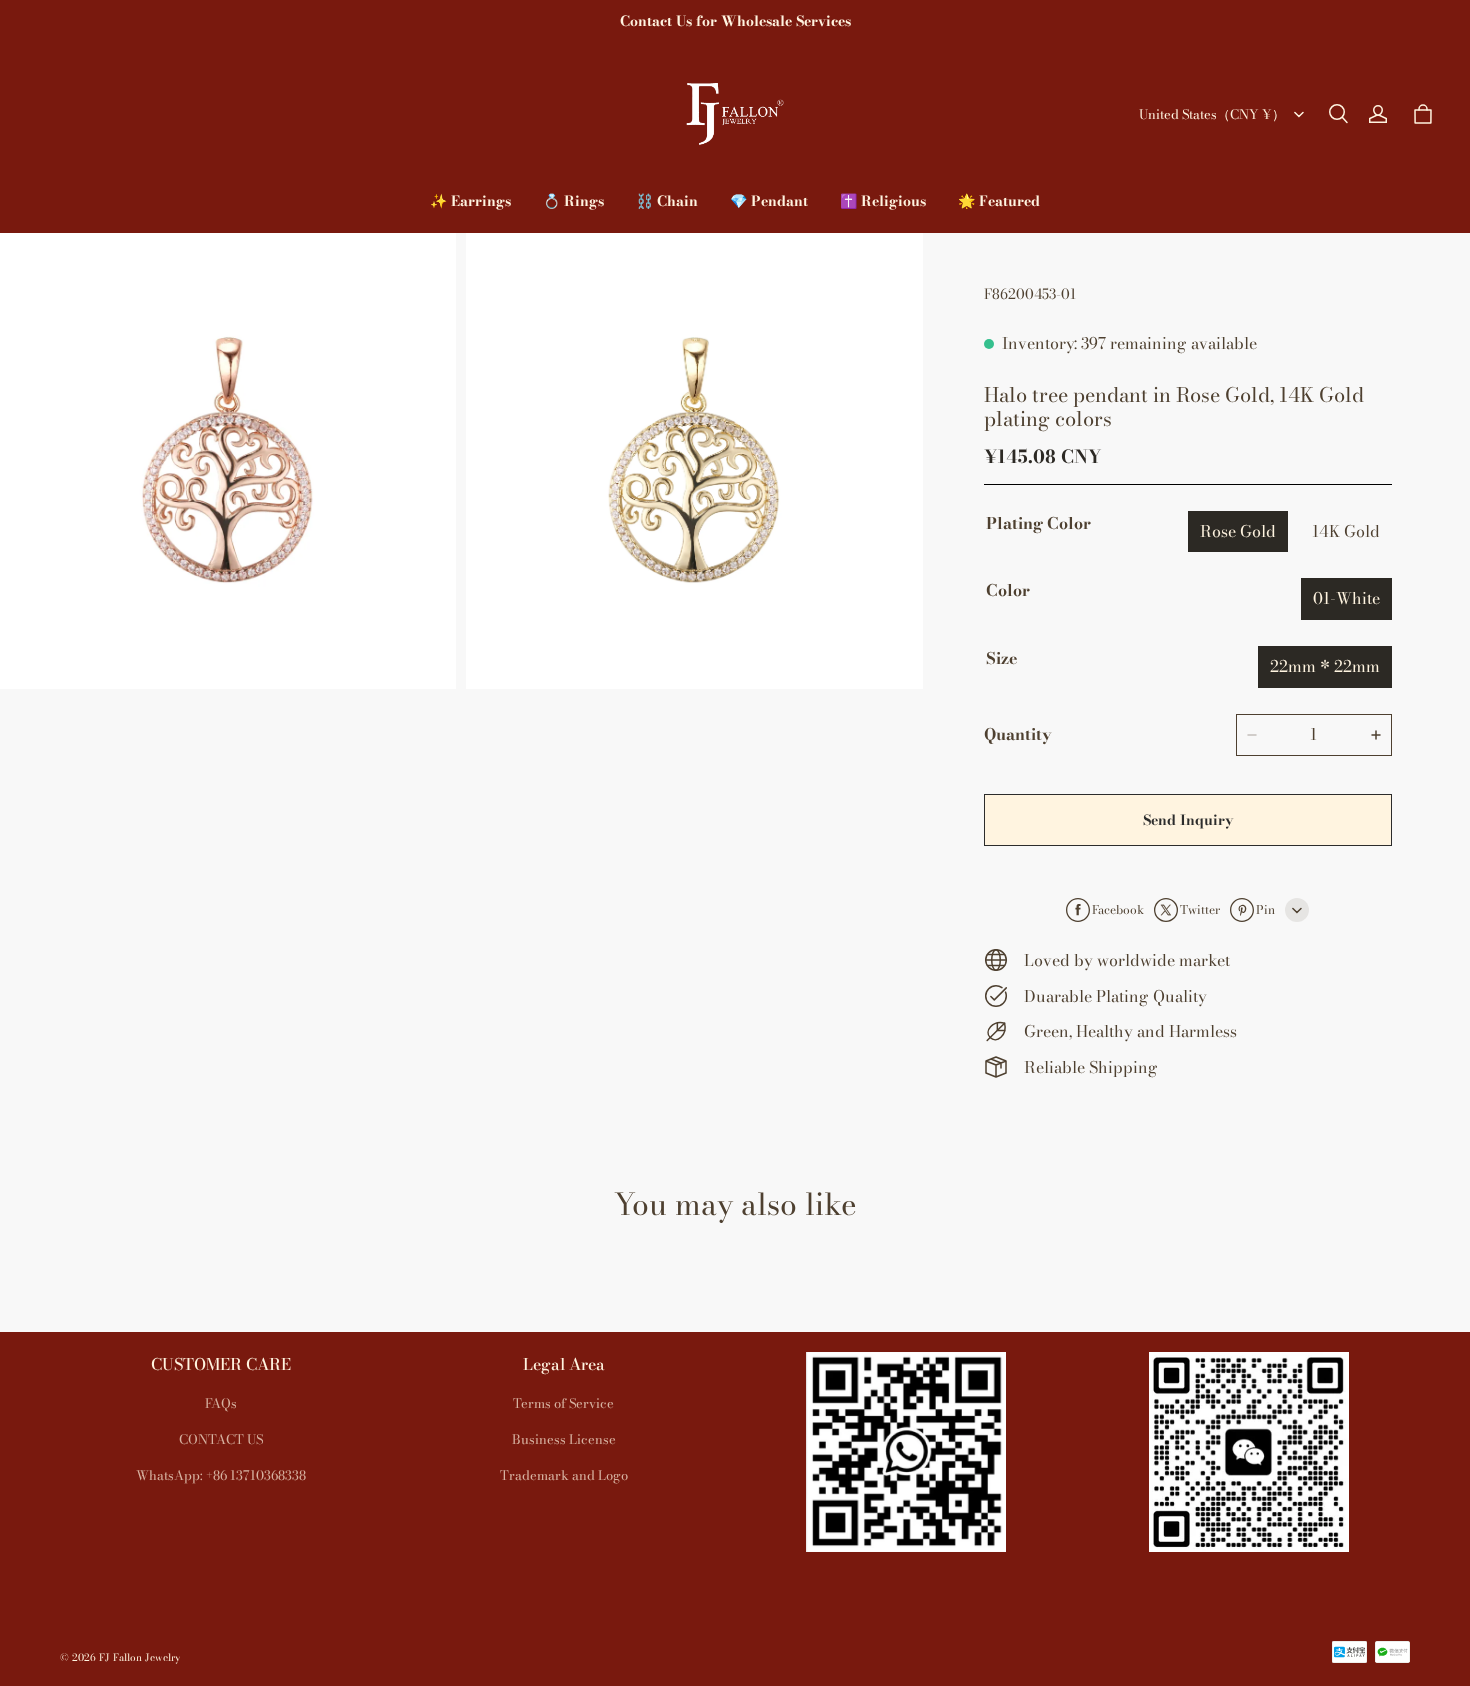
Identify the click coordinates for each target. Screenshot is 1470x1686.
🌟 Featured (999, 201)
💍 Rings (573, 201)
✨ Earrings (470, 201)
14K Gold (1346, 531)
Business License (564, 1439)
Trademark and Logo (564, 1475)
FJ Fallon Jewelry (139, 1657)
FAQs (221, 1403)
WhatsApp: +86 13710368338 (221, 1475)
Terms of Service (563, 1403)
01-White (1346, 598)
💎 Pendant (769, 201)
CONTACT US (221, 1439)
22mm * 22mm (1325, 666)
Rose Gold (1238, 531)
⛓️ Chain (667, 201)
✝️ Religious (883, 201)
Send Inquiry (1188, 820)
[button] (1338, 114)
